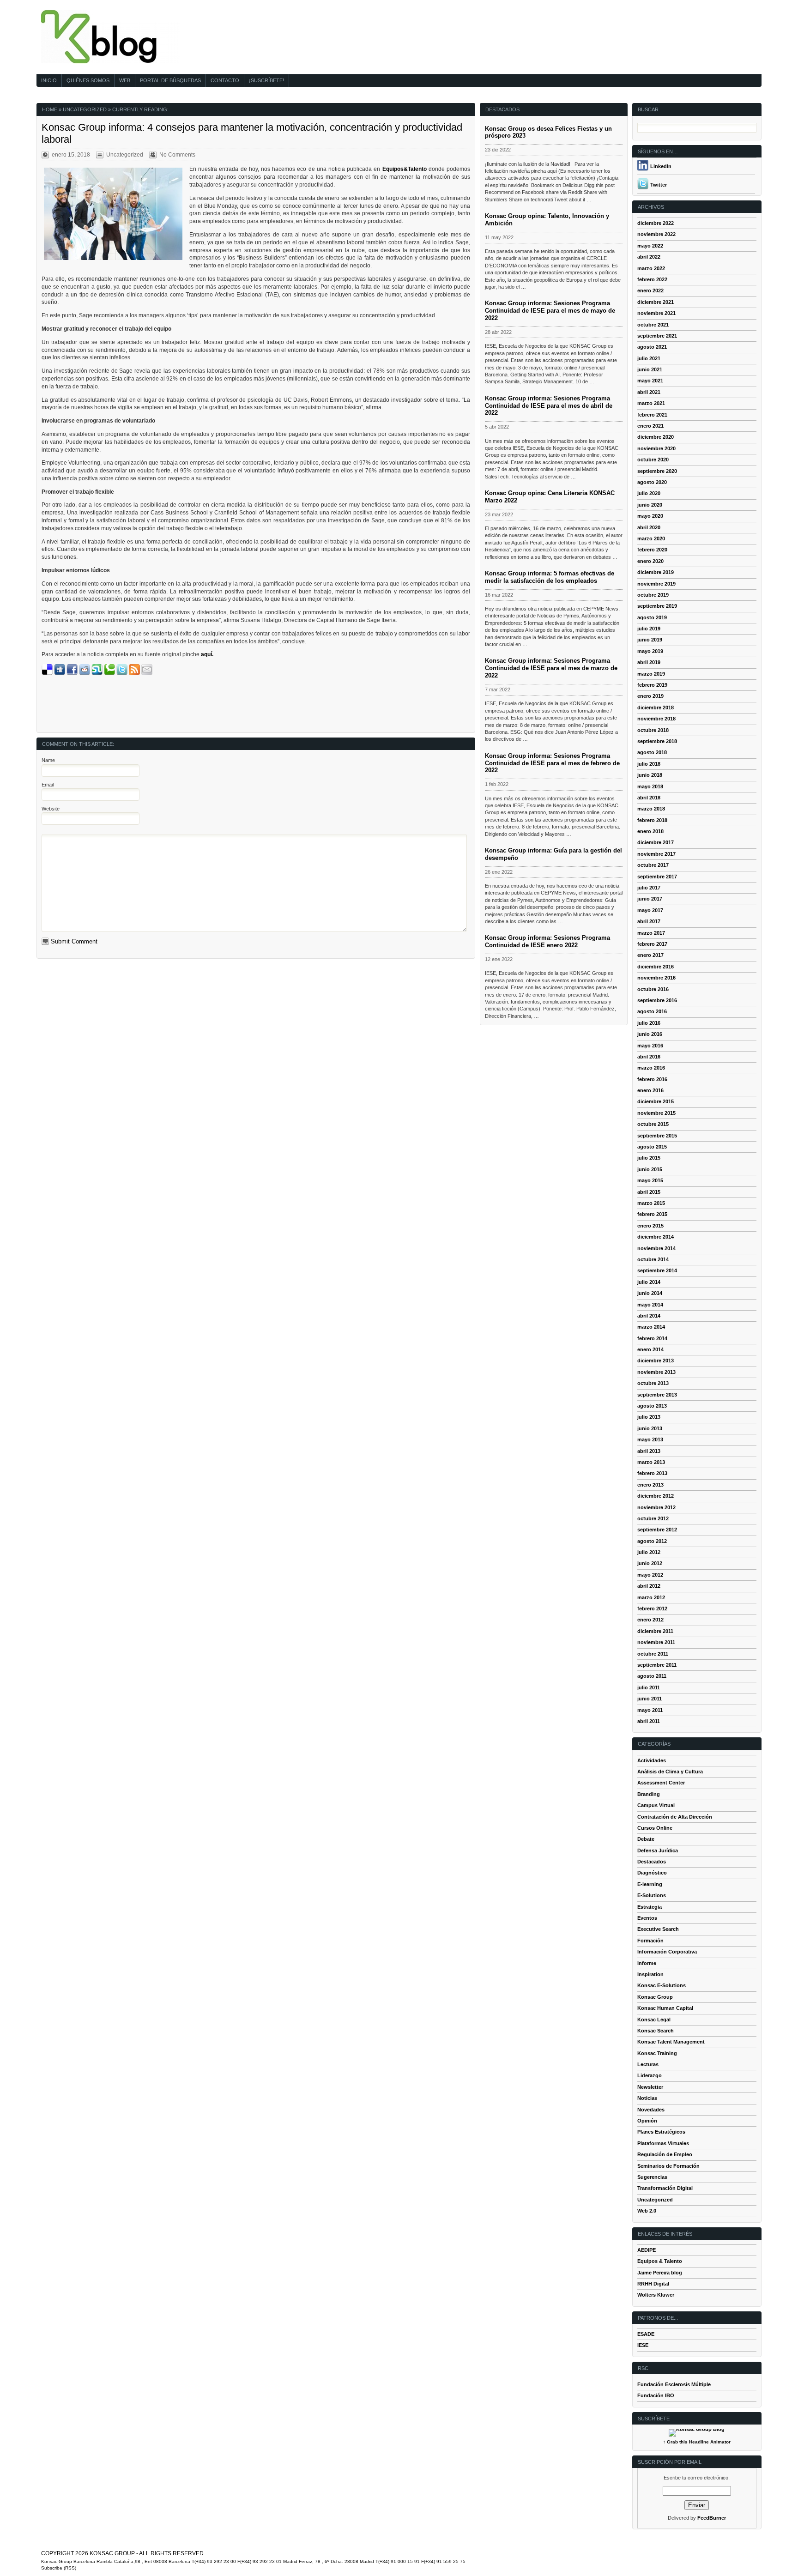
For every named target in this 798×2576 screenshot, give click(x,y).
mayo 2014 (650, 1305)
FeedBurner (712, 2518)
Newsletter (650, 2087)
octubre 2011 (653, 1654)
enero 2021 (650, 426)
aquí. (207, 654)
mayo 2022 (650, 246)
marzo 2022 (651, 268)
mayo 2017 (650, 910)
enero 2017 (650, 955)
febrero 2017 (652, 944)
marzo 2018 (651, 809)
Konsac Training (657, 2053)
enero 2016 (650, 1090)
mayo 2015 (650, 1180)
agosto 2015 (652, 1147)
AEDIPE (647, 2250)
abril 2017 (649, 921)
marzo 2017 (651, 933)
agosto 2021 (652, 347)
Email (48, 785)
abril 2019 (649, 662)
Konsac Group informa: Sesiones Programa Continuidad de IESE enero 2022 (547, 941)
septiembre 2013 (657, 1395)
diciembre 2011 (655, 1631)
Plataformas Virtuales (663, 2143)
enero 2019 (650, 696)
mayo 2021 (650, 381)
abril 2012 (649, 1586)
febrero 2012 (652, 1608)
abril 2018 (649, 798)
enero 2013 (650, 1485)
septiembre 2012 (657, 1530)
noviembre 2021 (656, 313)
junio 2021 (650, 369)
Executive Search (658, 1929)
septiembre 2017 (657, 877)
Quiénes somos (88, 80)
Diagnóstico (652, 1873)
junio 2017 (650, 899)
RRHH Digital (653, 2284)
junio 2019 (650, 640)
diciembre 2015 (656, 1101)
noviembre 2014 (656, 1248)
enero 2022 (650, 290)
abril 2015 (649, 1192)
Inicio (49, 80)
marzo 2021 (651, 403)
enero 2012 (650, 1620)
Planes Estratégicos (661, 2132)
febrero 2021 (652, 415)
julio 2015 (649, 1158)
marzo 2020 (651, 538)
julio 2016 (649, 1023)
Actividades (652, 1760)
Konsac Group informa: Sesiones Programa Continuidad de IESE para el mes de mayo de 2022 (550, 311)
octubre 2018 (653, 730)
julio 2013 (649, 1417)
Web (125, 80)
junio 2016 (650, 1034)
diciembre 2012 (656, 1496)
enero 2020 (650, 561)
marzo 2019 (651, 674)
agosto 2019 (652, 617)
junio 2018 (650, 775)
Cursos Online (655, 1828)
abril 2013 (649, 1451)
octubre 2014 (653, 1259)
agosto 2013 (652, 1406)
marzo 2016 (651, 1068)
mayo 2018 (650, 786)
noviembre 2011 (656, 1642)
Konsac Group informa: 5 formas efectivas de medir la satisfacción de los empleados (550, 577)
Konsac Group (655, 1997)
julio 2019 (649, 629)
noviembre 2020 (656, 448)
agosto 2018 (652, 752)
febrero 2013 (652, 1473)
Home (50, 109)
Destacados (652, 1862)
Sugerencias (652, 2177)
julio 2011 (649, 1687)
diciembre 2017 (656, 842)
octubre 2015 (653, 1124)
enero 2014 (650, 1349)
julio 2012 (649, 1552)
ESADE (646, 2334)
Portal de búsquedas (170, 80)
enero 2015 (650, 1226)
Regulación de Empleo (665, 2154)
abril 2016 (649, 1057)
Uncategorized (85, 109)
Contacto (225, 80)
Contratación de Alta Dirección (675, 1817)
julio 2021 (649, 358)
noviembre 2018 (656, 719)
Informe (647, 1963)
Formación (650, 1941)
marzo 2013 (651, 1462)
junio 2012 (650, 1563)
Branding (649, 1794)
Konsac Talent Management (671, 2042)
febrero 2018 (652, 820)
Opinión (647, 2121)
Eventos (647, 1918)
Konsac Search (656, 2031)
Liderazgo (650, 2075)
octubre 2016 (653, 989)
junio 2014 (650, 1293)
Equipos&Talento (405, 169)
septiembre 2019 (657, 606)
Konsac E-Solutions (662, 1985)
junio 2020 (650, 505)
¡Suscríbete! (266, 80)
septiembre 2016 (657, 1000)
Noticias (647, 2098)
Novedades (651, 2110)
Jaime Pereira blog (660, 2273)
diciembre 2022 (656, 223)
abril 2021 (649, 392)
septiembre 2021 (657, 336)
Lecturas (648, 2064)
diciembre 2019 (656, 572)
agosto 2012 (652, 1541)
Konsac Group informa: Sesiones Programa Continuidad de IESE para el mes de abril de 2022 (549, 406)
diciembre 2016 (656, 967)
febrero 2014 (652, 1338)
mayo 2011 (650, 1710)
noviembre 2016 (656, 978)
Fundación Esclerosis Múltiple (674, 2384)
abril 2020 (649, 527)
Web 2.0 (647, 2211)
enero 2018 (650, 831)
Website (51, 809)
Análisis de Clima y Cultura (670, 1772)
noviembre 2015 (656, 1113)
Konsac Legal (654, 2020)
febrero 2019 (652, 685)
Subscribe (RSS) (59, 2568)
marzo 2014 (651, 1327)
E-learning (650, 1884)
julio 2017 (649, 888)
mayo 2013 (650, 1439)
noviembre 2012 (656, 1507)
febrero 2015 (652, 1214)
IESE (643, 2345)
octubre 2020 (653, 460)
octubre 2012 (653, 1518)
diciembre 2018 (656, 707)
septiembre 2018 (657, 741)
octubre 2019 (653, 595)
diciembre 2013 (656, 1361)
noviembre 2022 (656, 234)
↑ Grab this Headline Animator (697, 2442)
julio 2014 (649, 1282)
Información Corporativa (667, 1952)
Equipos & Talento (660, 2261)
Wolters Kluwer (656, 2295)
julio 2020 (649, 493)
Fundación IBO (656, 2395)
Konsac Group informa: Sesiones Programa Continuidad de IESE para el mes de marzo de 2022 (551, 668)
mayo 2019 (650, 651)
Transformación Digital (665, 2188)
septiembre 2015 (657, 1136)
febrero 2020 (652, 550)
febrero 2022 (652, 279)
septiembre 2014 (657, 1270)
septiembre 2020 (657, 471)
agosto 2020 (652, 482)
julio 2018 (649, 764)
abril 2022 (649, 257)
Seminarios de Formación (668, 2166)
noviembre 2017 (656, 854)
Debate (646, 1839)
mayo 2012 (650, 1575)
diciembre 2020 (656, 437)
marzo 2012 (651, 1597)
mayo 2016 (650, 1046)
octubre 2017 (653, 865)
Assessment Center (661, 1783)
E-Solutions (652, 1895)
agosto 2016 (652, 1011)
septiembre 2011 (657, 1665)
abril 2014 (649, 1316)
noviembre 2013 (656, 1372)
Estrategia (650, 1907)
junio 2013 (650, 1428)
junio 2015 (650, 1169)
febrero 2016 (652, 1079)
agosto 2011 (652, 1676)
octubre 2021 (653, 325)
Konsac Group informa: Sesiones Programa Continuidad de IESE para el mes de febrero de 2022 (552, 763)
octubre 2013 (653, 1383)
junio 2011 (650, 1699)
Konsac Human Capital (665, 2008)
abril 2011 (649, 1721)
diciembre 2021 (656, 302)
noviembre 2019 (656, 584)
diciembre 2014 (656, 1237)
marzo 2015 (651, 1203)
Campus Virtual (656, 1805)
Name (48, 760)
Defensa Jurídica (658, 1850)
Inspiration (650, 1974)
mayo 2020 (650, 516)
